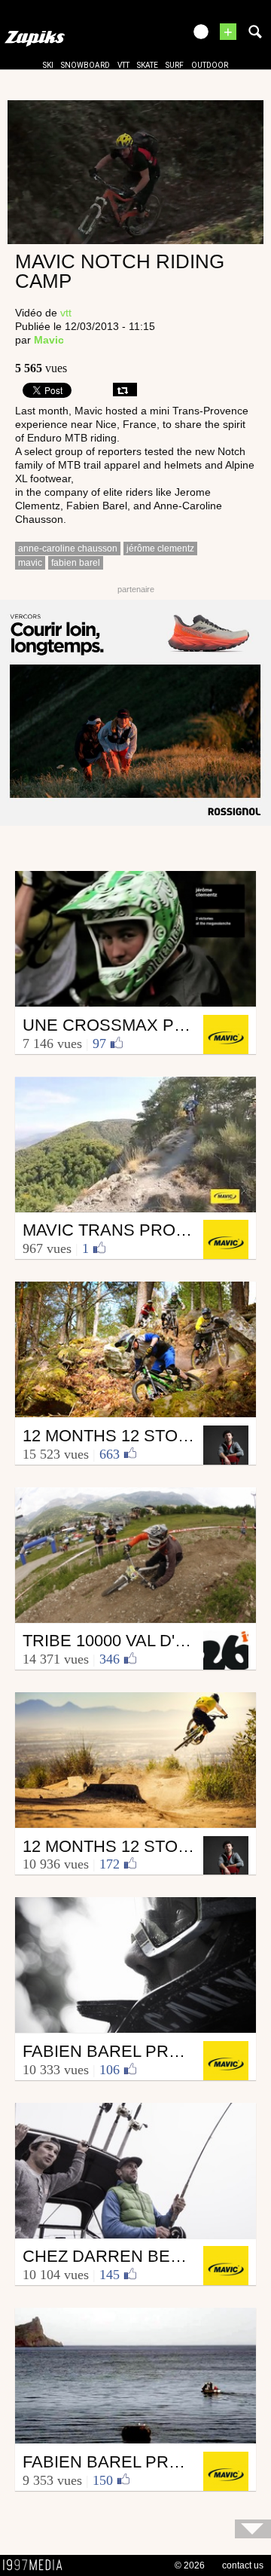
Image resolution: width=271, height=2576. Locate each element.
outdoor (210, 65)
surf (175, 65)
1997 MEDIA (37, 2565)
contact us (243, 2565)
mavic (30, 563)
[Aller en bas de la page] (253, 2529)
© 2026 (190, 2565)
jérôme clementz (160, 549)
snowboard (85, 65)
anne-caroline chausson (68, 549)
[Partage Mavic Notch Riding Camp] (125, 390)
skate (148, 65)
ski (48, 65)
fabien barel (76, 563)
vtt (123, 65)
